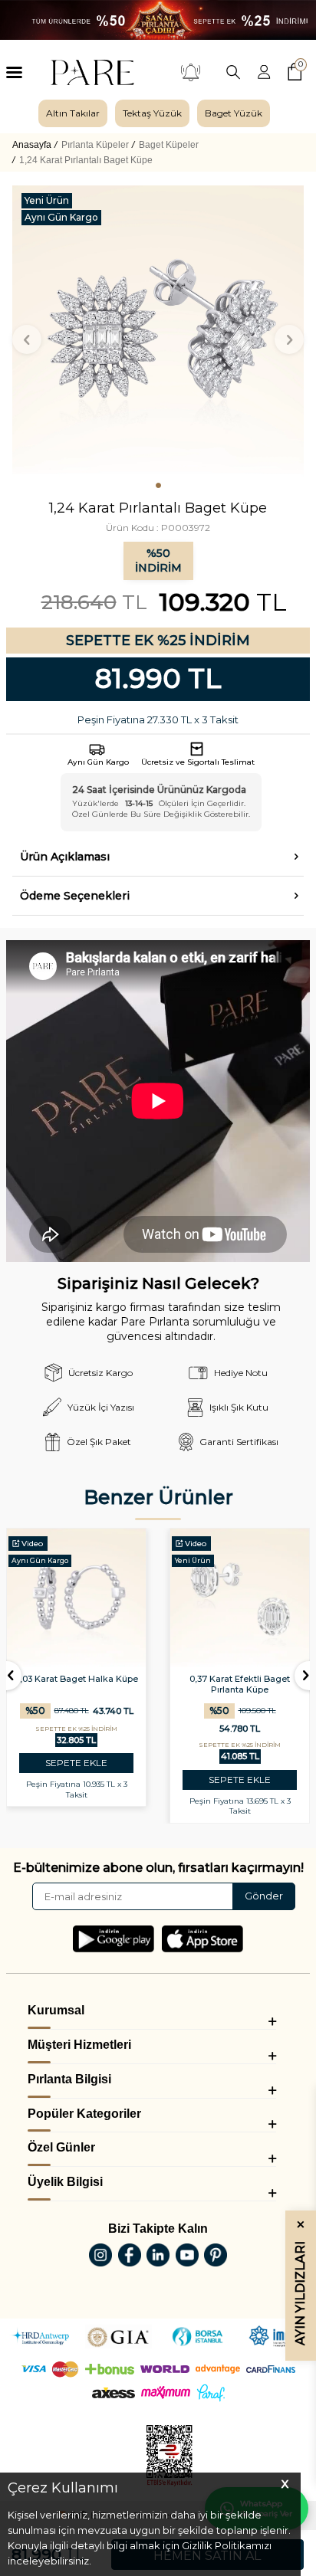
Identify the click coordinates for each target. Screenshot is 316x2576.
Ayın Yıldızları (300, 2283)
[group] (73, 113)
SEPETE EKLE (76, 1763)
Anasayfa (32, 145)
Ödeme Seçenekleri (75, 896)
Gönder (264, 1896)
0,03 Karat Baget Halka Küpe (76, 1679)
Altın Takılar (73, 113)
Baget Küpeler (169, 145)
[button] (158, 485)
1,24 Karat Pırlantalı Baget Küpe (86, 160)
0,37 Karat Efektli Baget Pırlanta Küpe (240, 1684)
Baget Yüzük (234, 113)
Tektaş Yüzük (152, 113)
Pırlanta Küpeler (95, 145)
